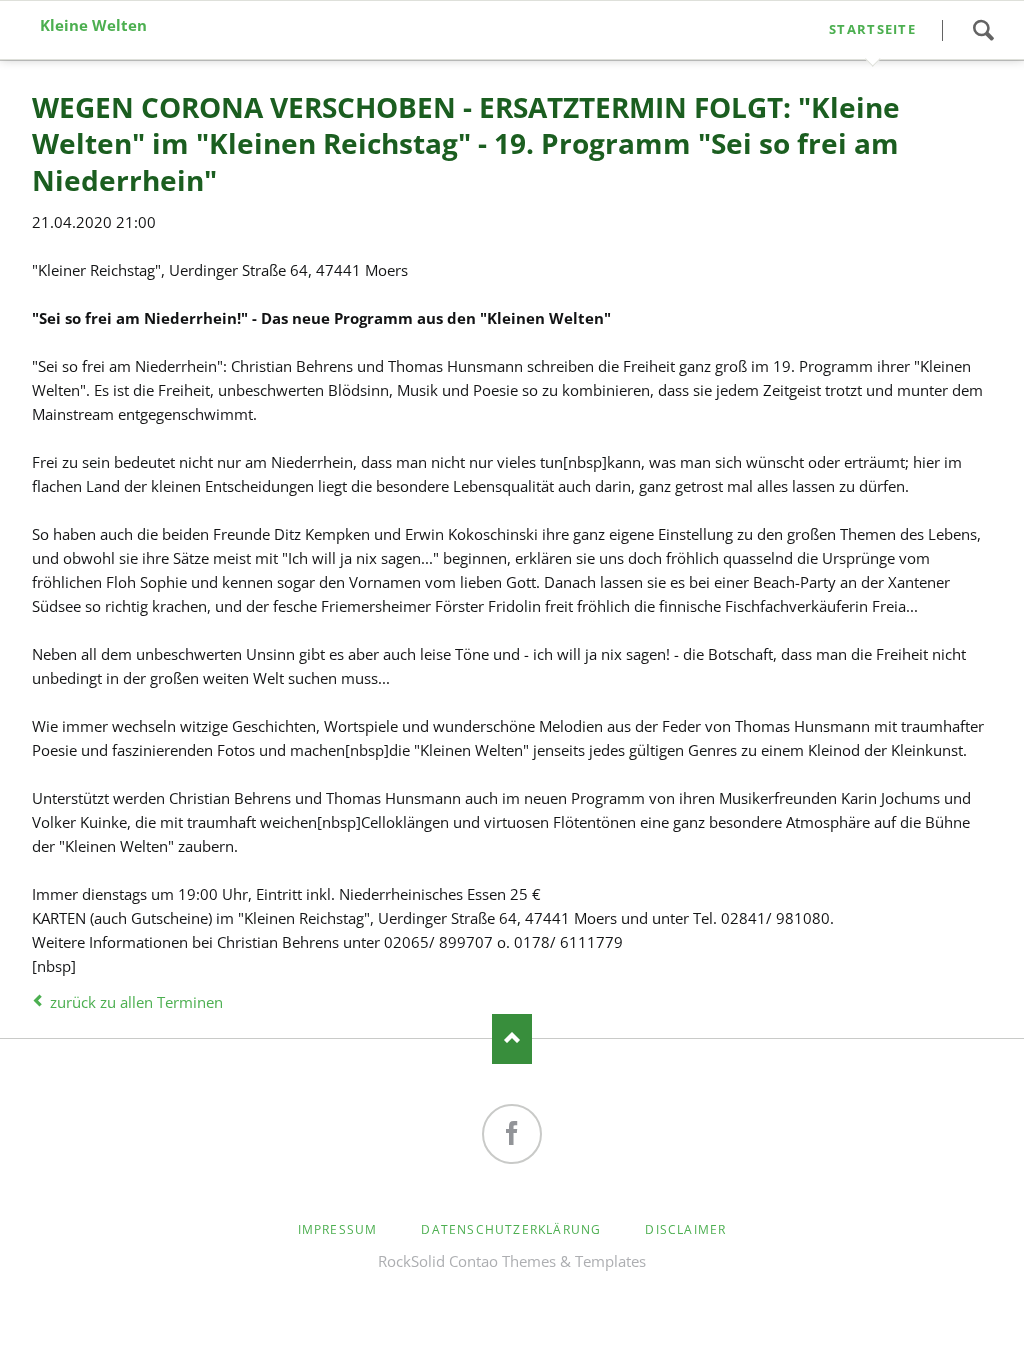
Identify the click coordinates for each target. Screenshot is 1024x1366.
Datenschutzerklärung (511, 1229)
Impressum (338, 1229)
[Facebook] (512, 1134)
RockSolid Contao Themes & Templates (512, 1261)
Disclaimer (685, 1229)
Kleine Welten (93, 25)
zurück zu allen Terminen (136, 1002)
